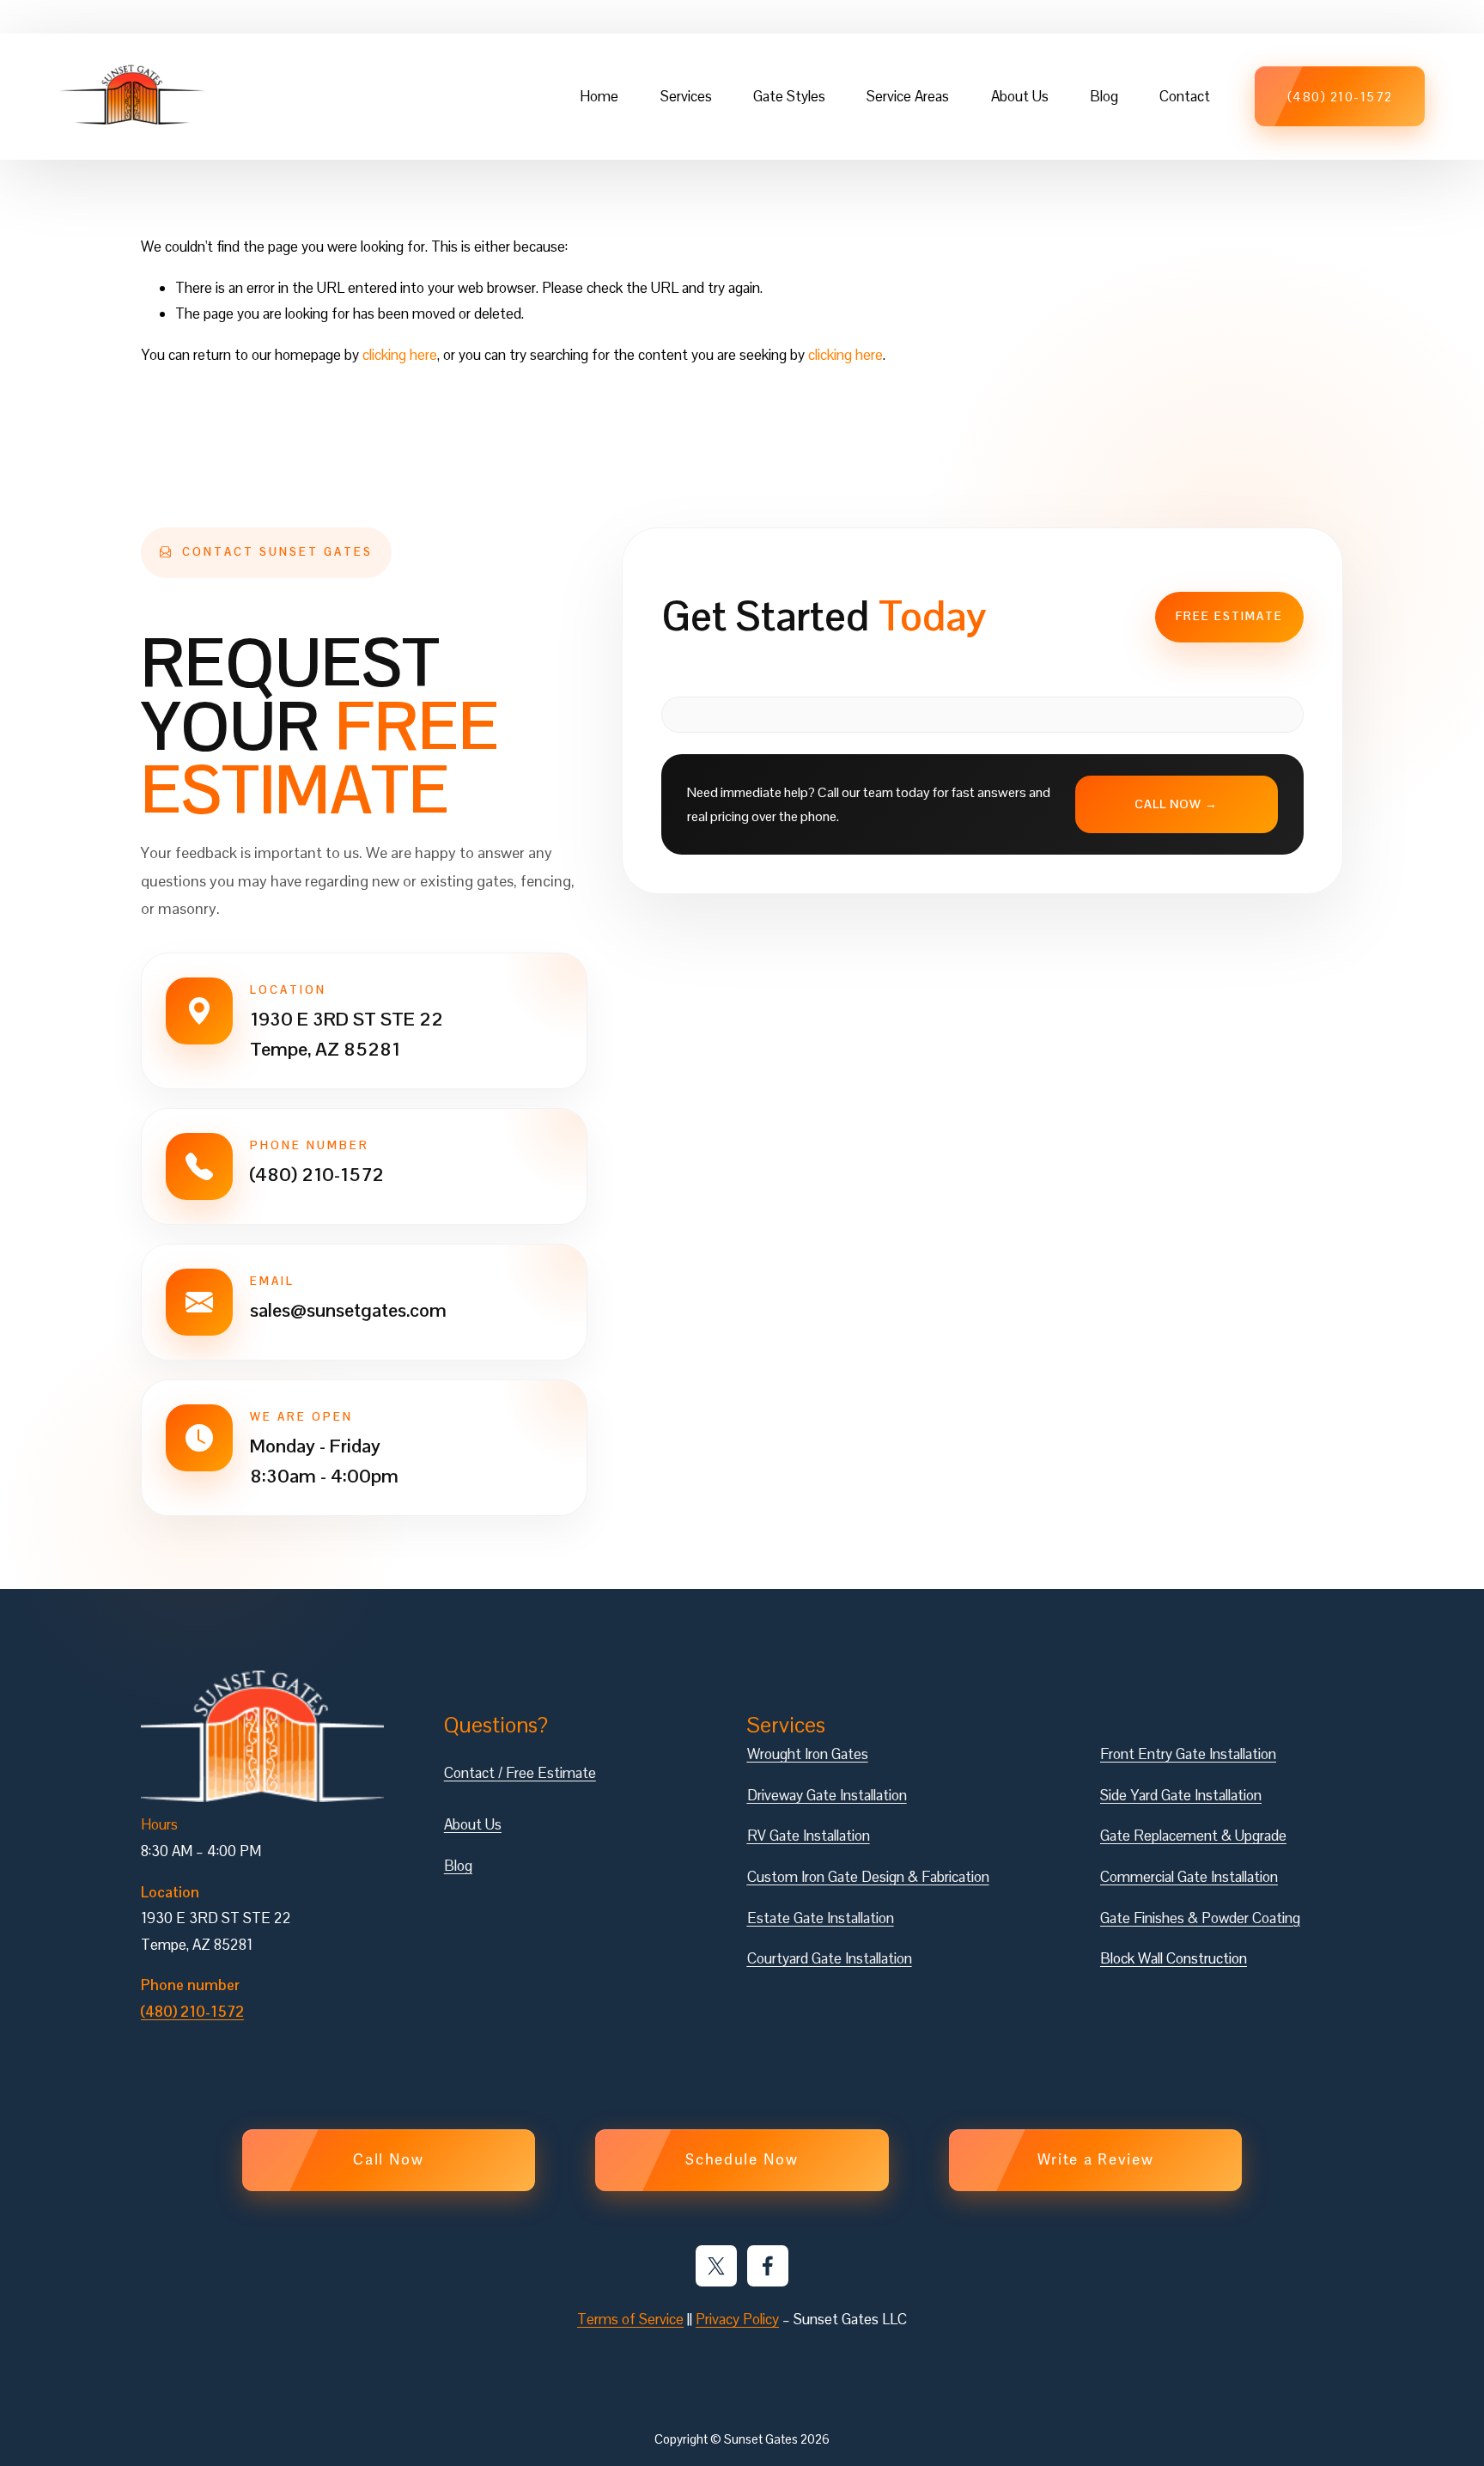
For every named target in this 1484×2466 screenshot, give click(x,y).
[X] (716, 2266)
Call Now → (1176, 804)
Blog (1104, 96)
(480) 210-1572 (1340, 97)
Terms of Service (630, 2319)
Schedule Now (742, 2160)
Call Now (389, 2160)
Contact (1185, 96)
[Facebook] (768, 2266)
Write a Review (1096, 2160)
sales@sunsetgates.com (348, 1310)
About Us (1020, 96)
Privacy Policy (737, 2319)
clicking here (400, 355)
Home (599, 96)
